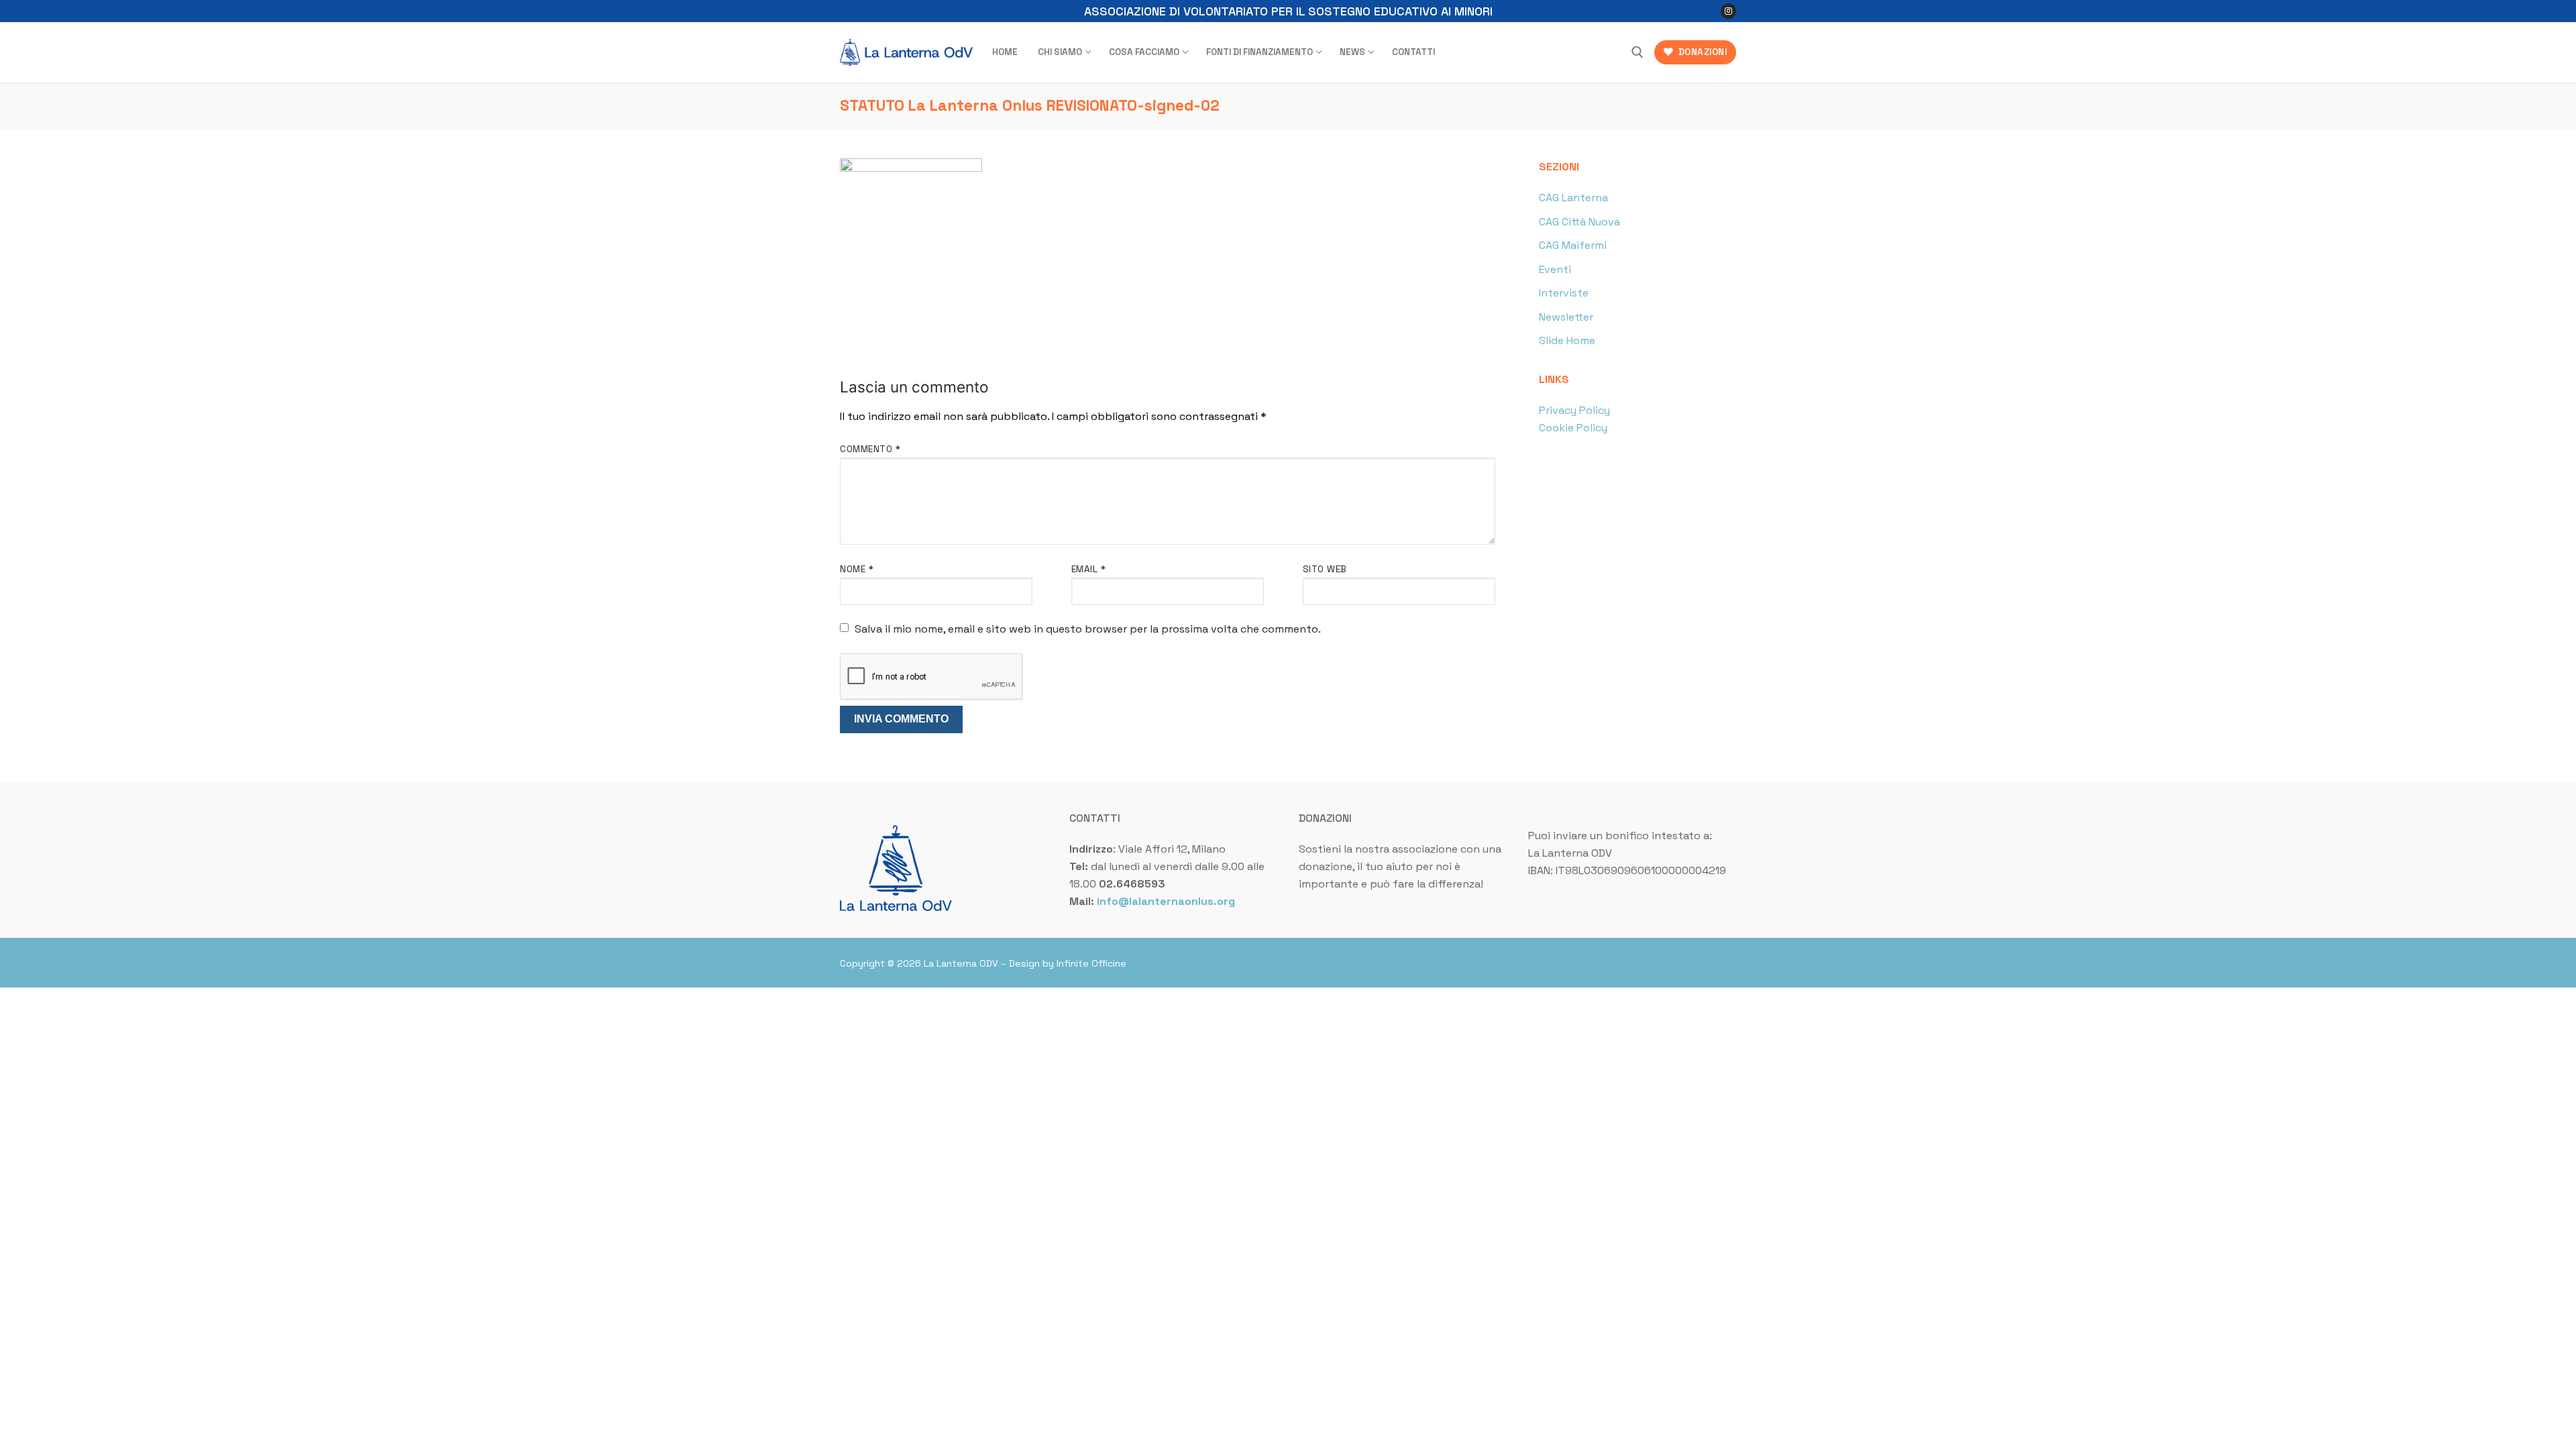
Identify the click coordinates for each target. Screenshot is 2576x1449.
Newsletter (1566, 317)
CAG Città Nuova (1579, 222)
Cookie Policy (1573, 428)
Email (1089, 569)
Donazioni (1701, 52)
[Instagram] (1728, 11)
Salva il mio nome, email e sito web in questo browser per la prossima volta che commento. (1088, 629)
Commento (870, 449)
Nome (857, 569)
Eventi (1555, 269)
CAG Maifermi (1573, 245)
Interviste (1564, 293)
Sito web (1325, 569)
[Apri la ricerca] (1638, 52)
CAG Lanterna (1573, 198)
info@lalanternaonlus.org (1166, 901)
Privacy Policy (1574, 410)
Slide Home (1567, 340)
